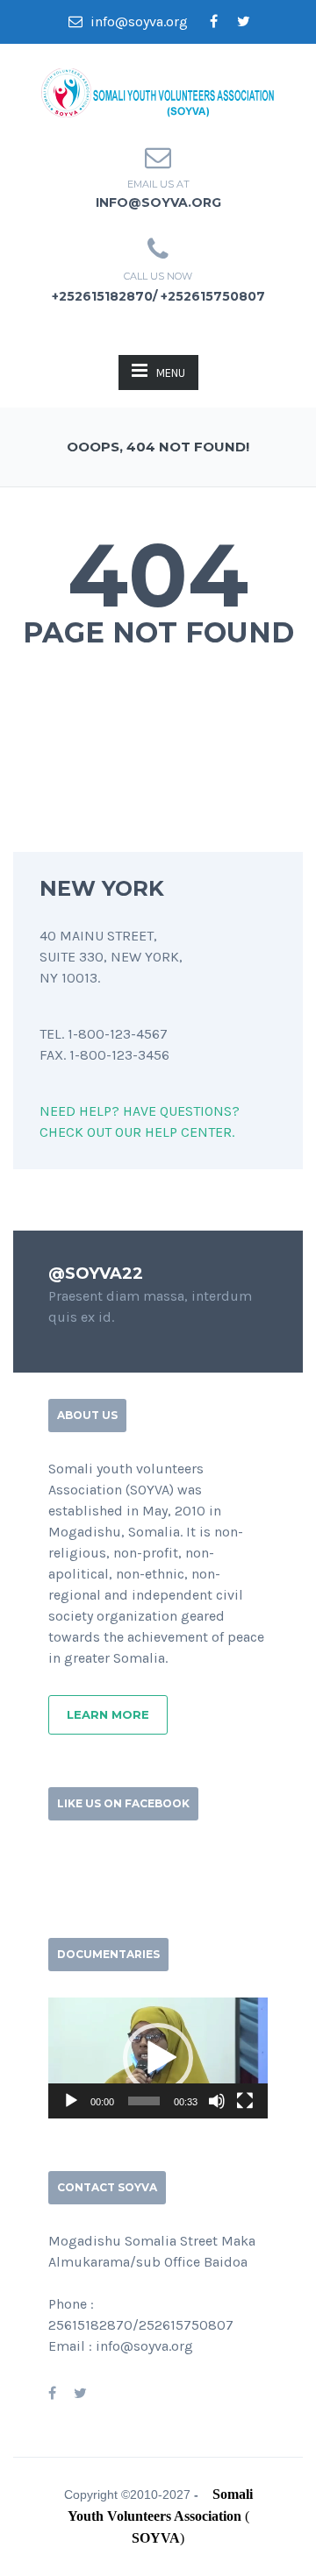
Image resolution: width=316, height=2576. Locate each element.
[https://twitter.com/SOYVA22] (80, 2393)
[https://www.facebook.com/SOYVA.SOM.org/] (52, 2393)
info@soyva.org (137, 21)
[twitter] (243, 22)
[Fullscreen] (245, 2101)
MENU (171, 373)
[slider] (144, 2101)
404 (158, 575)
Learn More (108, 1714)
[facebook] (213, 22)
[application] (158, 2058)
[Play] (71, 2101)
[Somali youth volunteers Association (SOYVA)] (158, 91)
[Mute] (217, 2101)
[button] (158, 2058)
